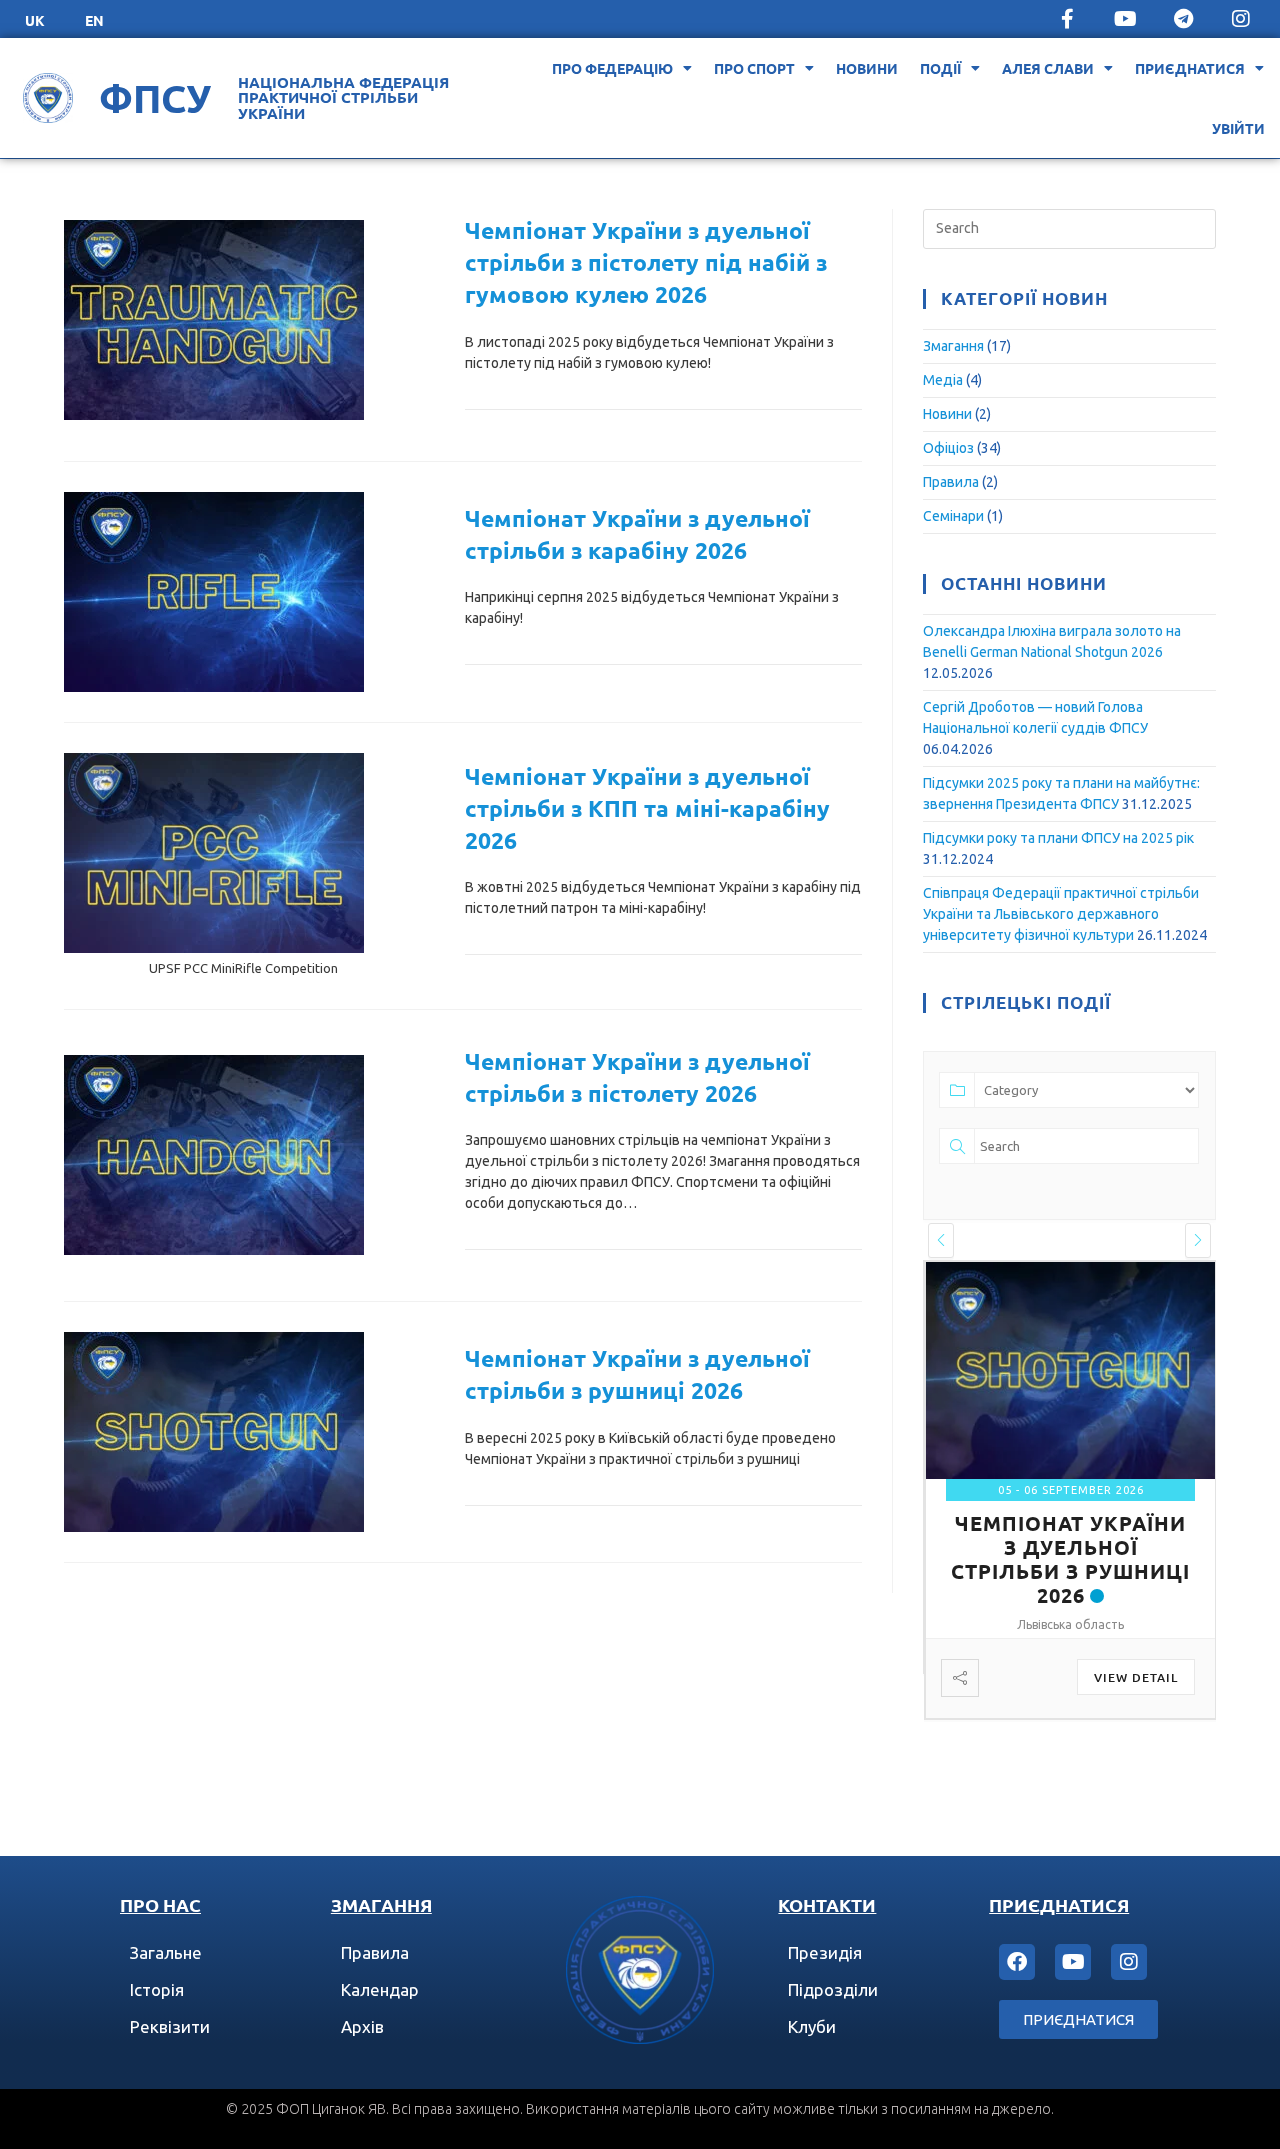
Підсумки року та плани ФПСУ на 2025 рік (1058, 838)
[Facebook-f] (1067, 19)
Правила (951, 482)
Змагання (953, 346)
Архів (362, 2026)
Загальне (166, 1952)
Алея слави (1048, 68)
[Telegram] (1183, 19)
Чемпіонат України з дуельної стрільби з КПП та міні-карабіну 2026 (647, 808)
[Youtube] (1125, 19)
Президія (825, 1952)
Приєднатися (1190, 68)
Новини (867, 68)
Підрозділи (833, 1989)
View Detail (1136, 1677)
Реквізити (170, 2026)
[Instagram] (1241, 19)
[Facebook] (1017, 1962)
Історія (157, 1989)
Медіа (943, 380)
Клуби (812, 2026)
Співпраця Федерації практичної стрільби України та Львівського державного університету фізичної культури (1061, 914)
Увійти (1238, 128)
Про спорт (754, 68)
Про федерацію (612, 68)
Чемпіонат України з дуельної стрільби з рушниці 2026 (1070, 1559)
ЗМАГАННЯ (381, 1904)
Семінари (953, 516)
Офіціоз (948, 448)
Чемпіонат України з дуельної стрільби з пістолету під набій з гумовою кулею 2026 (646, 262)
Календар (380, 1989)
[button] (941, 1240)
